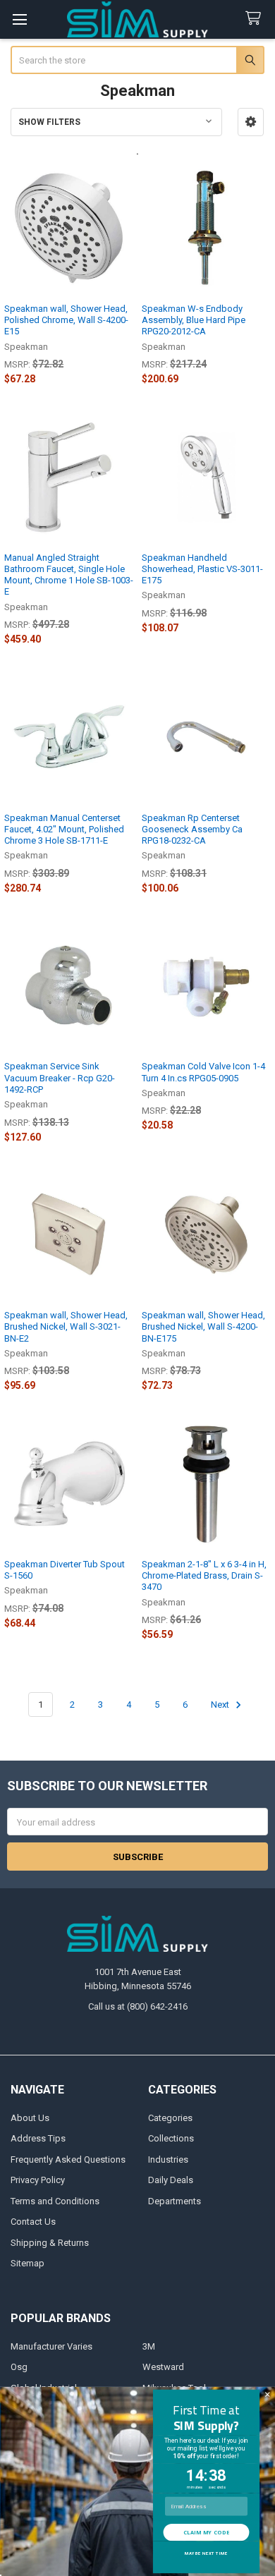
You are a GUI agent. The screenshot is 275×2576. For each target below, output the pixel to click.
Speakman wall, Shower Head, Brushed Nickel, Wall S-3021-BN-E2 (66, 1327)
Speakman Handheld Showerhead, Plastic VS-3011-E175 (202, 569)
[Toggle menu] (19, 19)
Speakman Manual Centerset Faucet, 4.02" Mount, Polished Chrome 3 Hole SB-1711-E (64, 830)
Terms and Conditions (55, 2201)
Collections (171, 2138)
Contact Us (33, 2222)
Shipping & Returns (50, 2243)
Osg (19, 2367)
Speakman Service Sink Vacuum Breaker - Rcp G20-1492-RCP (60, 1078)
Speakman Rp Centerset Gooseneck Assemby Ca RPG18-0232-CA (192, 830)
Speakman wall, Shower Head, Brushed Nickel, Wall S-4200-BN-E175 (203, 1327)
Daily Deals (171, 2180)
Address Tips (38, 2138)
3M (149, 2346)
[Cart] (256, 19)
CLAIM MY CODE (206, 2532)
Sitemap (28, 2263)
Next (221, 1705)
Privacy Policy (38, 2180)
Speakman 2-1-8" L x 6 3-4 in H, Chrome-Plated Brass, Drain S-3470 (204, 1576)
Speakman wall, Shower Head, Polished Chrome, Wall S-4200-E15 (66, 320)
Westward (163, 2367)
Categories (170, 2118)
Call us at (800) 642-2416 (138, 2006)
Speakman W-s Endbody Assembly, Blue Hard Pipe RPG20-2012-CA (194, 320)
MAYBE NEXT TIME (206, 2554)
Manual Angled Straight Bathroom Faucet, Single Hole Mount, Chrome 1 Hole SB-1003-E (69, 575)
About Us (30, 2118)
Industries (168, 2159)
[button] (251, 122)
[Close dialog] (267, 2395)
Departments (175, 2201)
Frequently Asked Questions (68, 2159)
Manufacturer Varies (51, 2346)
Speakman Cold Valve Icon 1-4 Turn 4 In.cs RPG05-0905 (203, 1072)
